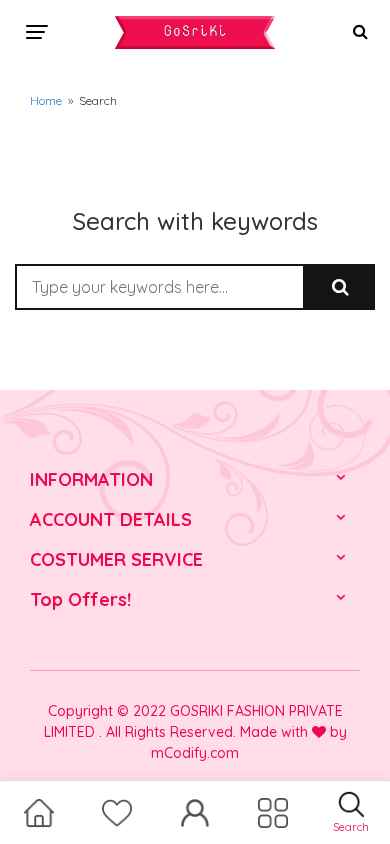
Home (46, 100)
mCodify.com (195, 753)
